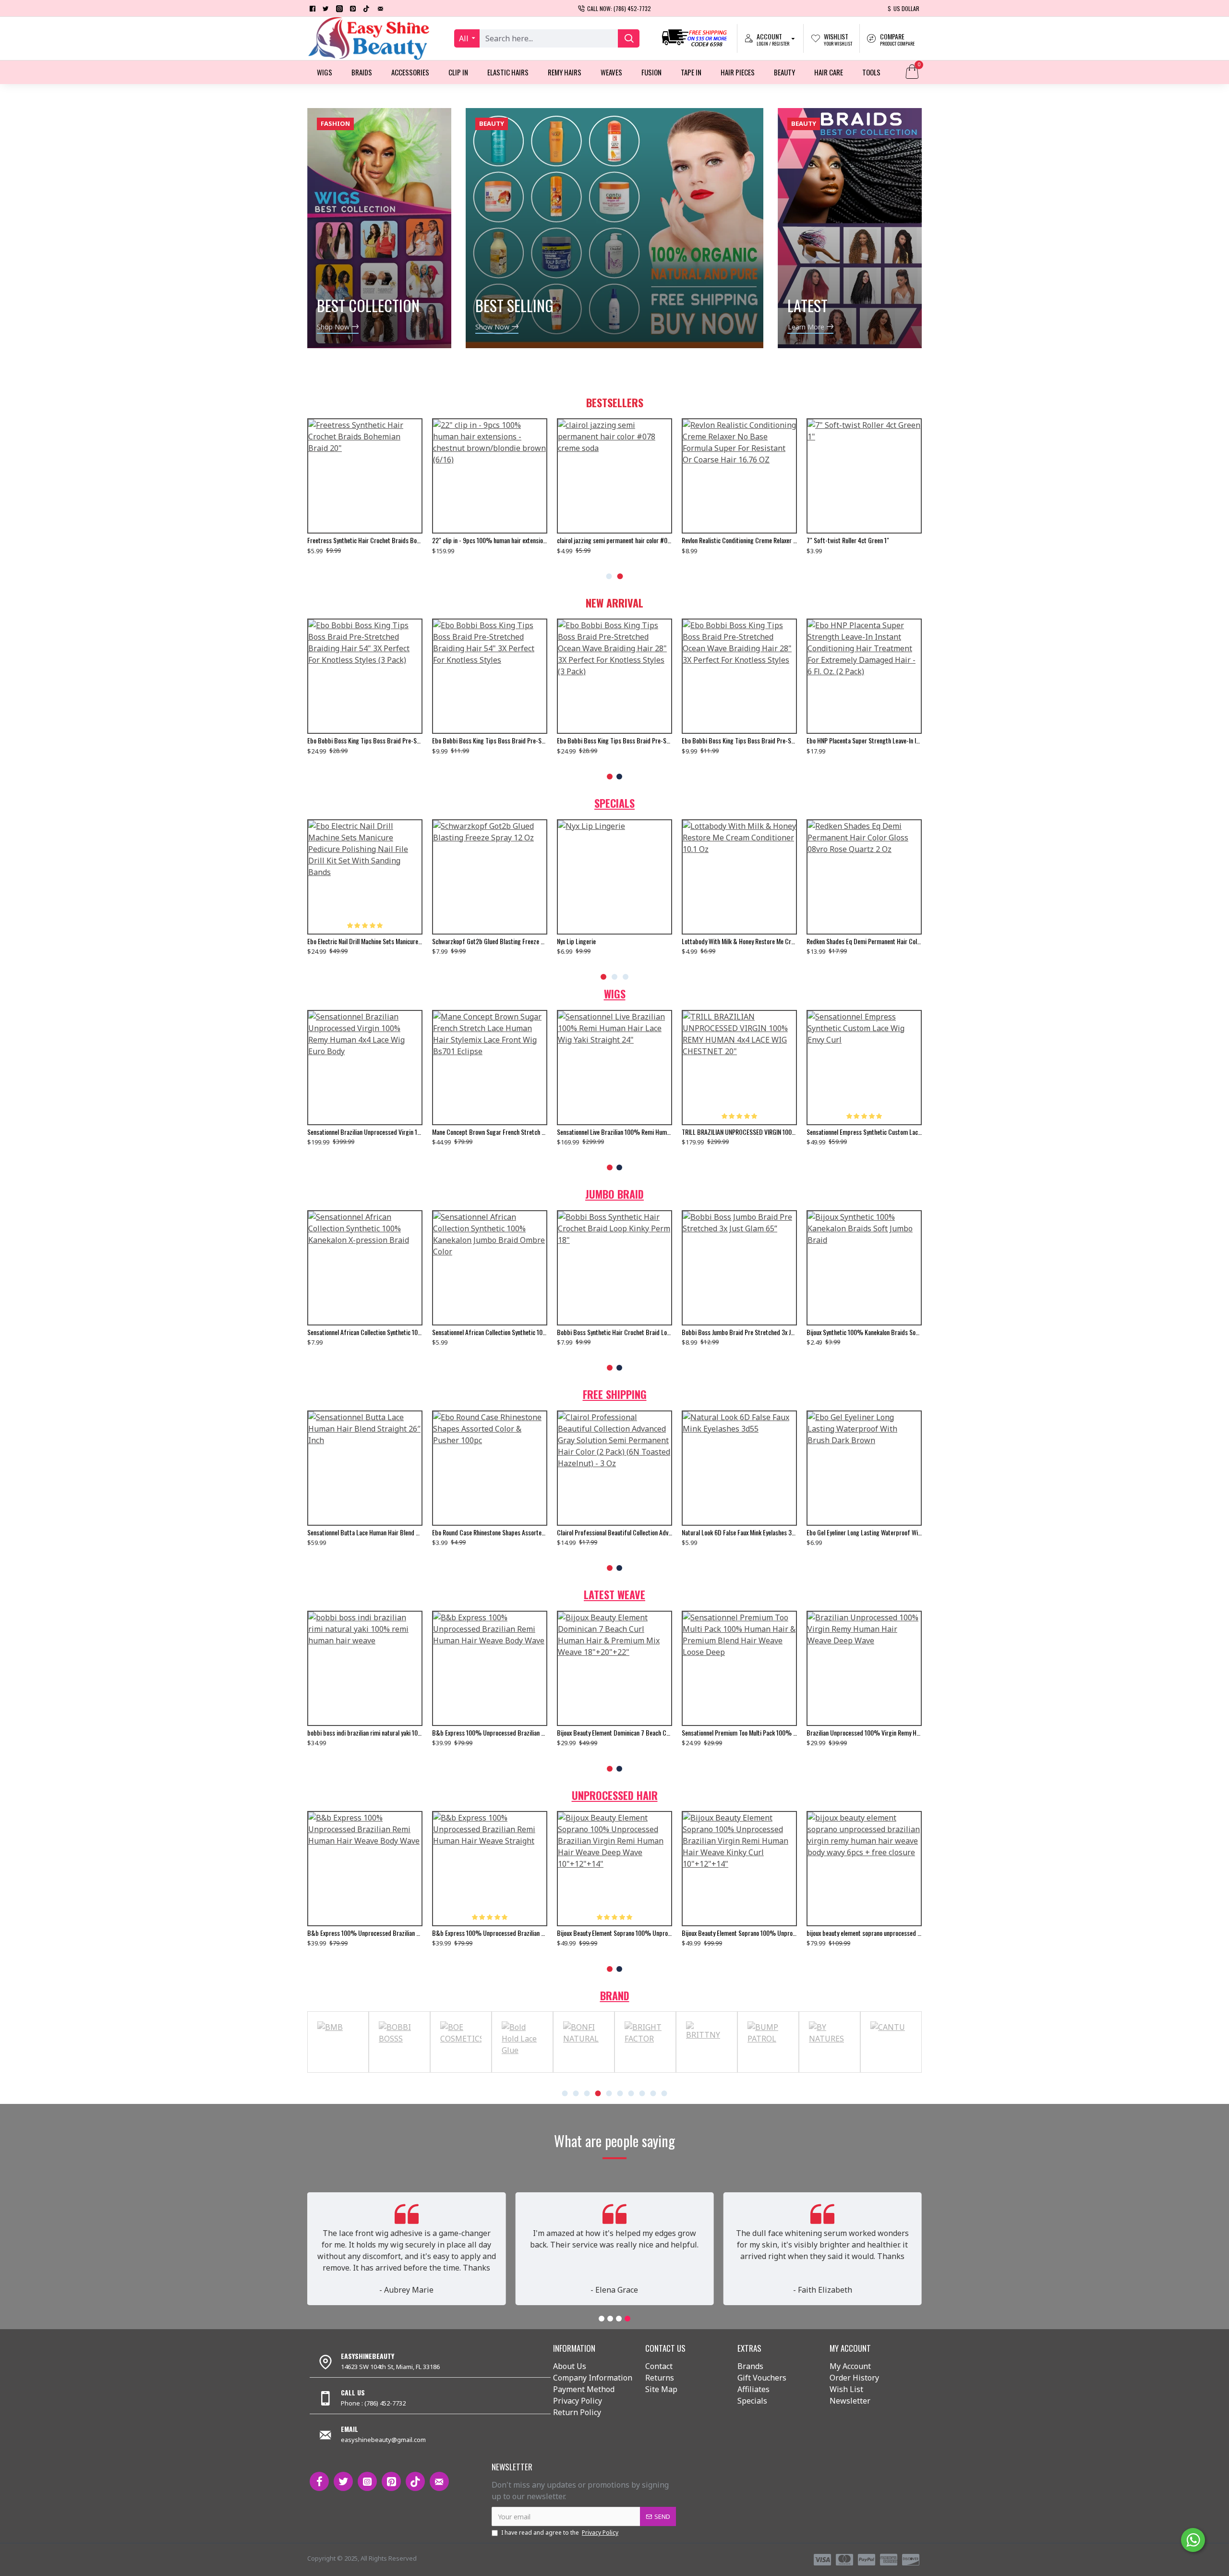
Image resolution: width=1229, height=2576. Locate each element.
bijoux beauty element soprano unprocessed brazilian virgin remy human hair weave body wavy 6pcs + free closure (365, 1933)
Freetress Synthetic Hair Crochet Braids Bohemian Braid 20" (739, 540)
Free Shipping (615, 1394)
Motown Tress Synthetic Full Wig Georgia (733, 1132)
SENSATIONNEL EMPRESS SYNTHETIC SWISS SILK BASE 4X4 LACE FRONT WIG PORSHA (864, 1132)
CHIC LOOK (584, 2071)
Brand (615, 1995)
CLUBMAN (830, 2071)
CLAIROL (707, 2071)
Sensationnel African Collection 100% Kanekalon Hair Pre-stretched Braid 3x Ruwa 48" (365, 1332)
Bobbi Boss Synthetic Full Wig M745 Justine (612, 1532)
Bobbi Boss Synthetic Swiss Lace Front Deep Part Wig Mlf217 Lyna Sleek (365, 1132)
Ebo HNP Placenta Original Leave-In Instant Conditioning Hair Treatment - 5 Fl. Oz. (864, 741)
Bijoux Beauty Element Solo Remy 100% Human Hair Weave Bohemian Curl (864, 1733)
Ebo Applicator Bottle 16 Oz (592, 540)
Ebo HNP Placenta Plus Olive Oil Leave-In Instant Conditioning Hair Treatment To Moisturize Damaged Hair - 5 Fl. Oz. (614, 741)
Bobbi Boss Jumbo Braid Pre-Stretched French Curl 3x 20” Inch (739, 1332)
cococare (891, 2071)
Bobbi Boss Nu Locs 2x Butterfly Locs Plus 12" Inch (614, 1332)
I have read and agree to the (560, 2533)
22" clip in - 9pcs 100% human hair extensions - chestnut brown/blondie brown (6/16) (864, 540)
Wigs (615, 994)
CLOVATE (768, 2071)
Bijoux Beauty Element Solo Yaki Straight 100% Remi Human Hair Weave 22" (365, 1733)
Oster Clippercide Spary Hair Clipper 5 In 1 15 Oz (614, 941)
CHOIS (645, 2071)
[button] (609, 576)
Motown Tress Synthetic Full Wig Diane (480, 1132)
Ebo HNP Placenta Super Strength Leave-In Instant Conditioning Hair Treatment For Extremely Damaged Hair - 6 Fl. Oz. (365, 741)
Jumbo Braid (614, 1194)
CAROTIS (461, 2071)
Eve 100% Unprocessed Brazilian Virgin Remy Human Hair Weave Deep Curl (614, 1733)
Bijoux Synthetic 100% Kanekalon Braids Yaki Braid (864, 1332)
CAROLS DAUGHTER (399, 2071)
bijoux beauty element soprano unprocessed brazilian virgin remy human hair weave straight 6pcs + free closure (490, 941)
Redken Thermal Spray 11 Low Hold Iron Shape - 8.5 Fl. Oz (864, 1532)
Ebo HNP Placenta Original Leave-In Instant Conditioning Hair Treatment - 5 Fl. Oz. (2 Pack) (739, 741)
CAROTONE (523, 2071)
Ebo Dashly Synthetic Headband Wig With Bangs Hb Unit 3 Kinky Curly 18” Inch (365, 1532)
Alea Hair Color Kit (330, 540)
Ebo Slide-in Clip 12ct (709, 941)
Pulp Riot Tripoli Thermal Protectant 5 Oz (484, 1532)
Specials (614, 803)
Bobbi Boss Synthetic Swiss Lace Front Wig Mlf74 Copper (614, 1132)
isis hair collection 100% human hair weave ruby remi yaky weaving (490, 1733)
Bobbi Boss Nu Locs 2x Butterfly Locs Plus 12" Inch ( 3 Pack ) (490, 1332)
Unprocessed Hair (615, 1795)
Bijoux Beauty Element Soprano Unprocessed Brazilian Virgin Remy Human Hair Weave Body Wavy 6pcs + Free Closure (614, 1933)
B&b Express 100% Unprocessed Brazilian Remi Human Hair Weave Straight (739, 1733)
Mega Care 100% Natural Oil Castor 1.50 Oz (487, 540)
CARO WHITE (338, 2071)
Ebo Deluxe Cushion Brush (339, 941)
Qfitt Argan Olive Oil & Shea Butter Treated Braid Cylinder (864, 941)
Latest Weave (614, 1594)
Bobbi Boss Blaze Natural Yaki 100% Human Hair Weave (739, 1532)
